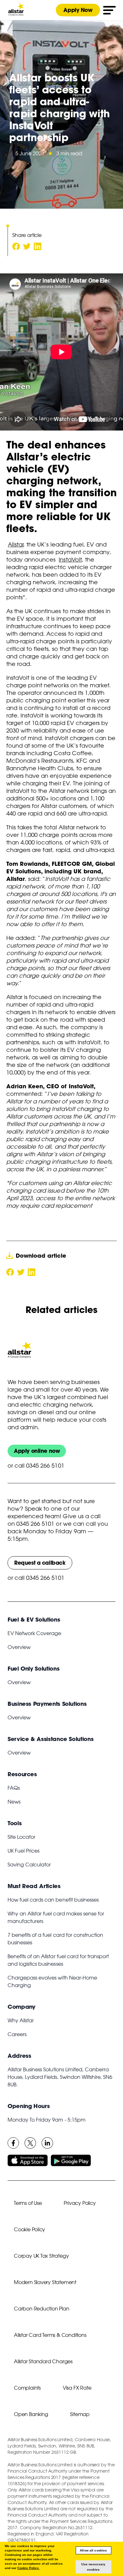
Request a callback (40, 1563)
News (14, 1802)
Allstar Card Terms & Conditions (50, 2335)
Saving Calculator (29, 1865)
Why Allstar (21, 2020)
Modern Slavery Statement (45, 2282)
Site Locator (21, 1837)
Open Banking (31, 2414)
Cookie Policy (29, 2229)
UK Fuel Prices (23, 1851)
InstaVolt (70, 559)
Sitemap (80, 2414)
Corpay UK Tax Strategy (41, 2256)
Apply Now (78, 10)
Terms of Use (28, 2203)
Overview (19, 1647)
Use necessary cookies (93, 2567)
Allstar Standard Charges (43, 2361)
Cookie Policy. (28, 2568)
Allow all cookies (93, 2550)
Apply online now (37, 1451)
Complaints (27, 2388)
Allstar (16, 544)
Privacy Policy (80, 2203)
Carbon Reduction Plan (42, 2309)
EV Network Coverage (34, 1633)
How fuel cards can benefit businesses (53, 1900)
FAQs (14, 1788)
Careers (17, 2034)
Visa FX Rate (77, 2388)
